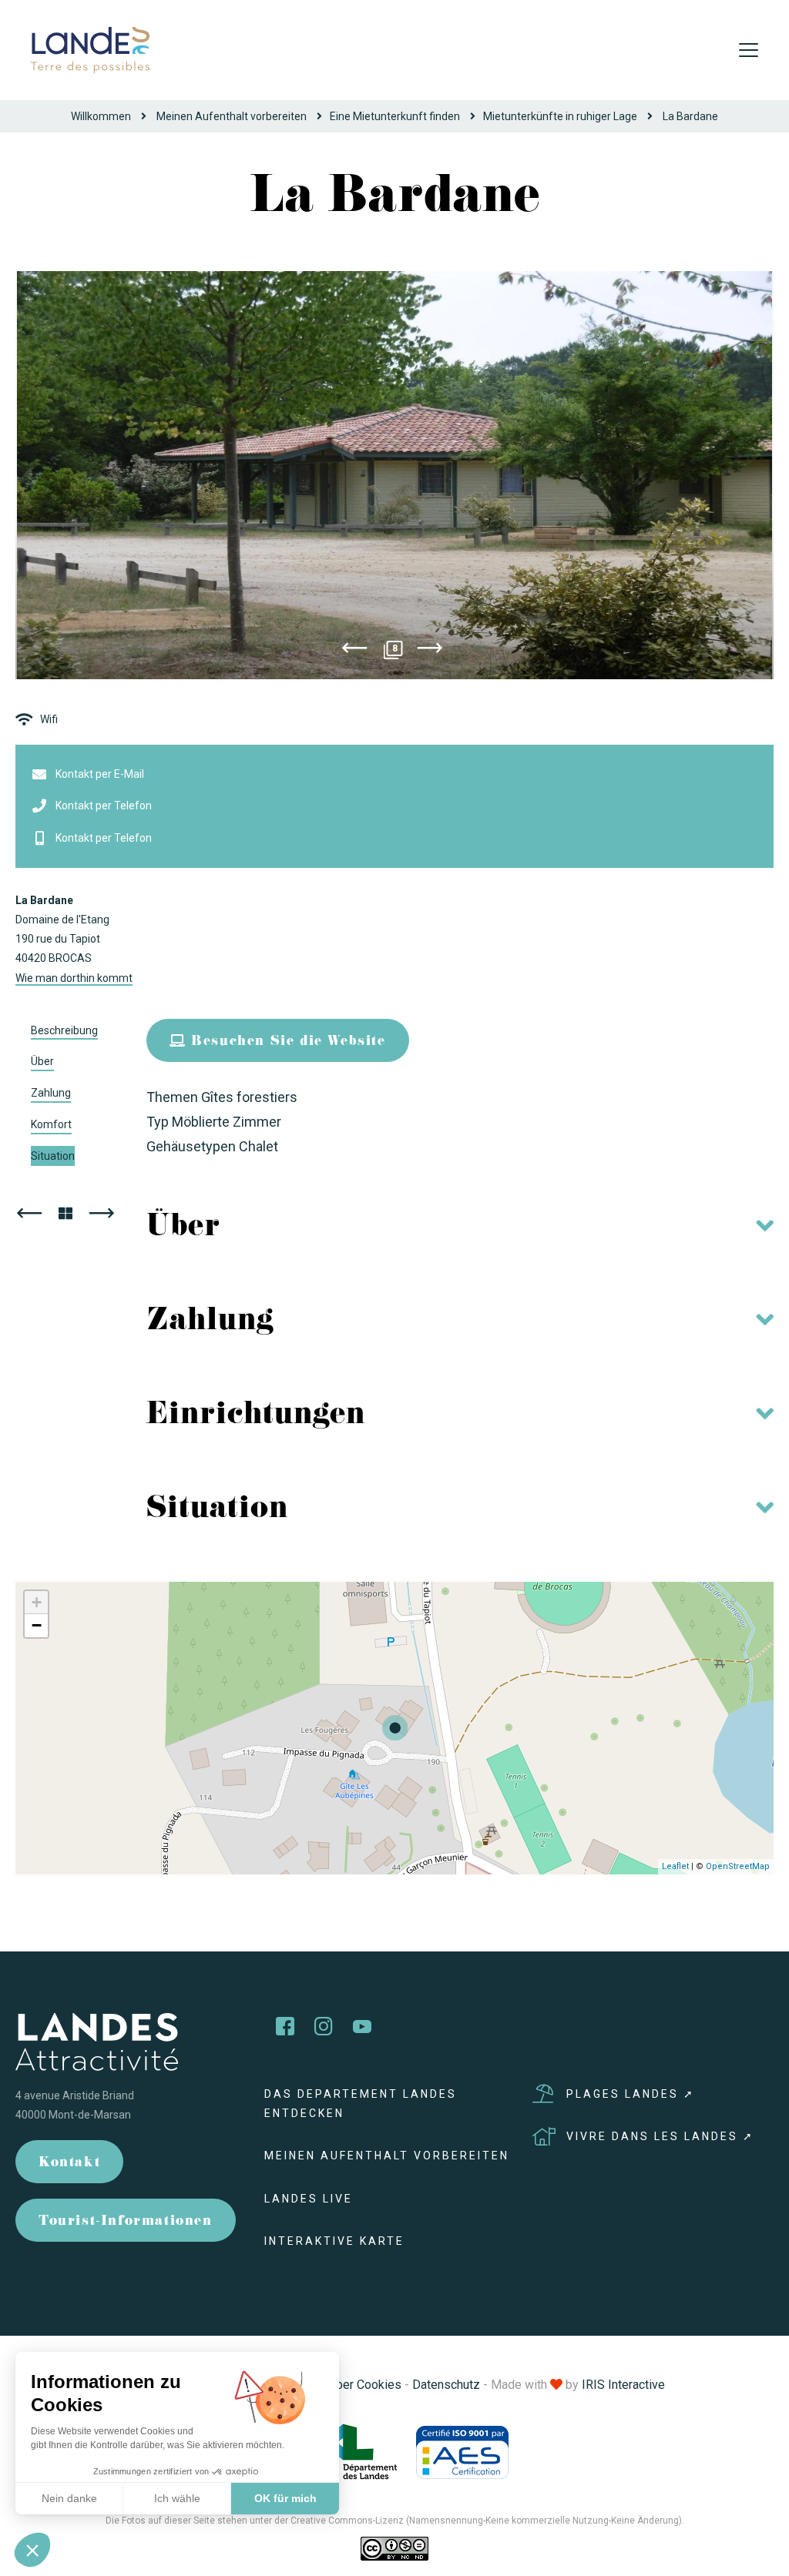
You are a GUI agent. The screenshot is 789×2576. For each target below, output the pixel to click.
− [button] (37, 1625)
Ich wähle (177, 2498)
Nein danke (69, 2498)
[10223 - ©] (394, 475)
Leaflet (675, 1866)
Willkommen (101, 116)
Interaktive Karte (334, 2241)
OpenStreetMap (738, 1866)
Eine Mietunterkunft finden (395, 116)
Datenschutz (446, 2385)
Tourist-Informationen (126, 2222)
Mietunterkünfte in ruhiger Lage (560, 116)
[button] (32, 2550)
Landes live (309, 2199)
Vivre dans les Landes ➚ (660, 2136)
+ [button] (37, 1602)
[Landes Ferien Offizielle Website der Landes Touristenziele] (90, 49)
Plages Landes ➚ (631, 2094)
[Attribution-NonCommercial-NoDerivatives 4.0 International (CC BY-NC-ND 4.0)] (394, 2548)
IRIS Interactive (623, 2385)
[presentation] (354, 651)
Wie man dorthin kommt (74, 978)
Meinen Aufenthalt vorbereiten (232, 116)
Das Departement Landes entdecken (361, 2104)
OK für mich (285, 2498)
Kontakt (69, 2164)
